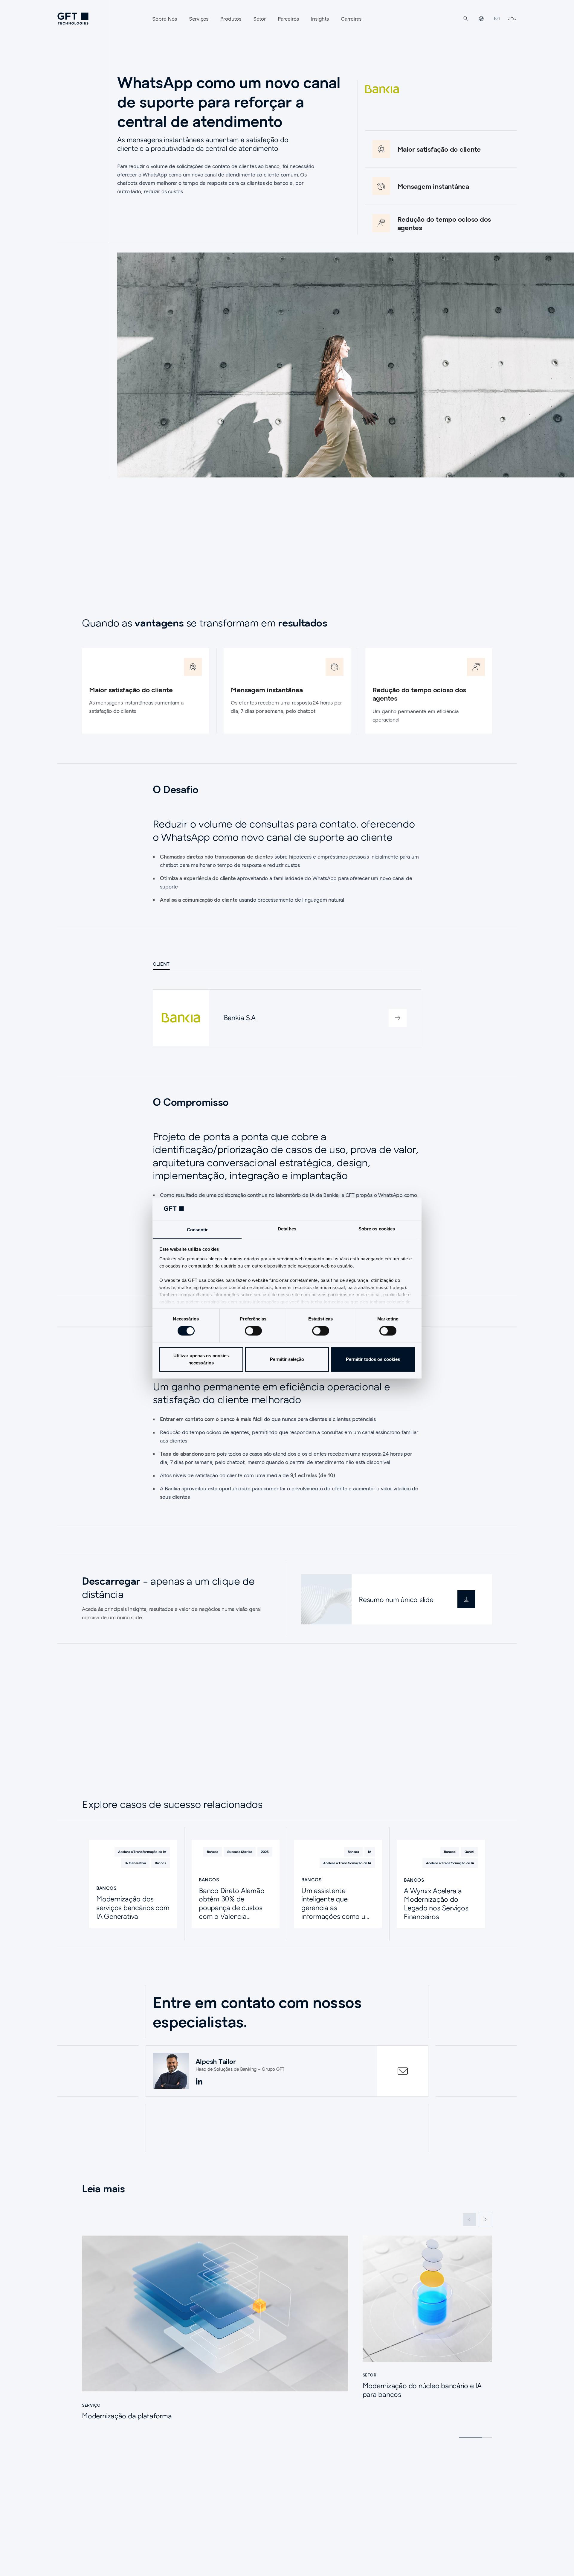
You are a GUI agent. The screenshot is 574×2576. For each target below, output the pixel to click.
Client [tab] (161, 964)
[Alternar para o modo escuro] (512, 19)
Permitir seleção (287, 1359)
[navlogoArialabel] (73, 19)
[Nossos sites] (481, 19)
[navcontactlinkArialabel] (497, 19)
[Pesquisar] (466, 19)
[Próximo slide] (486, 2219)
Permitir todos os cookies (373, 1359)
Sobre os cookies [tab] (377, 1229)
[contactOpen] (403, 2071)
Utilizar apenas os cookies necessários (201, 1359)
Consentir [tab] (197, 1230)
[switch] (253, 1331)
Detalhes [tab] (287, 1229)
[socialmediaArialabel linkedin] (199, 2082)
